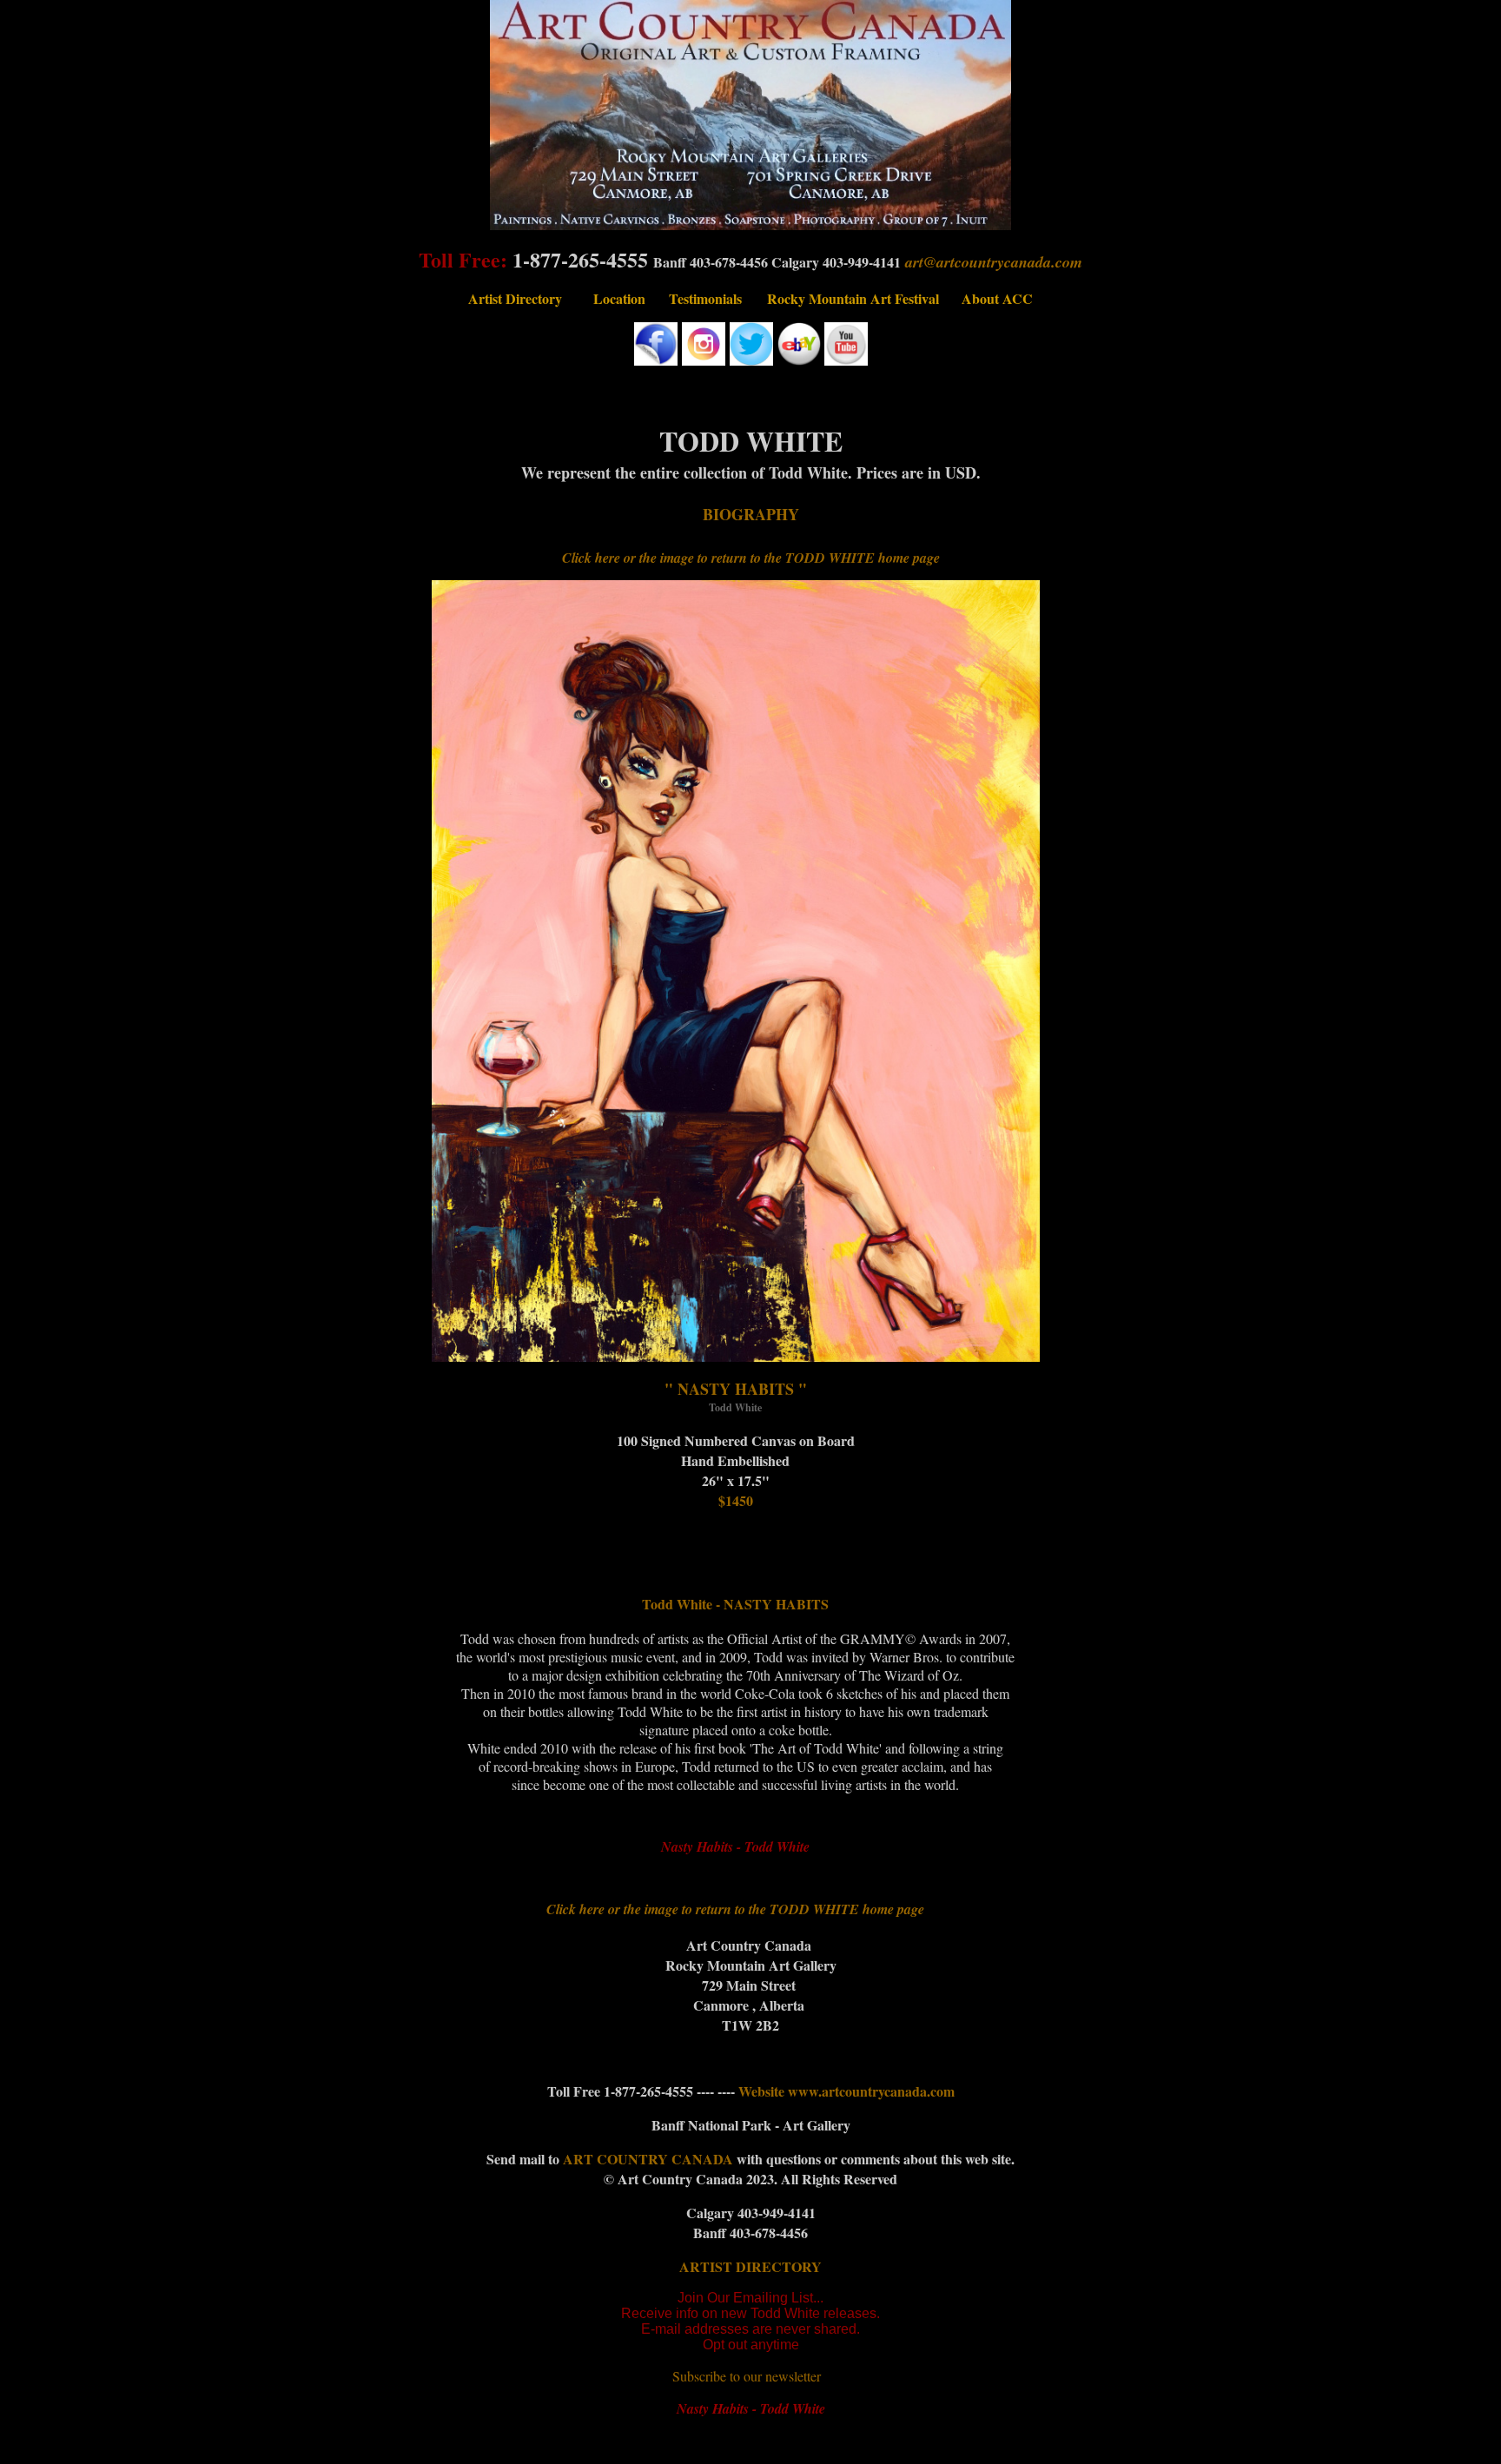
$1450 (736, 1500)
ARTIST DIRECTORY (750, 2266)
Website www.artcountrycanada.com (846, 2091)
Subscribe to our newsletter (747, 2376)
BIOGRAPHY (751, 514)
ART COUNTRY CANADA (650, 2159)
